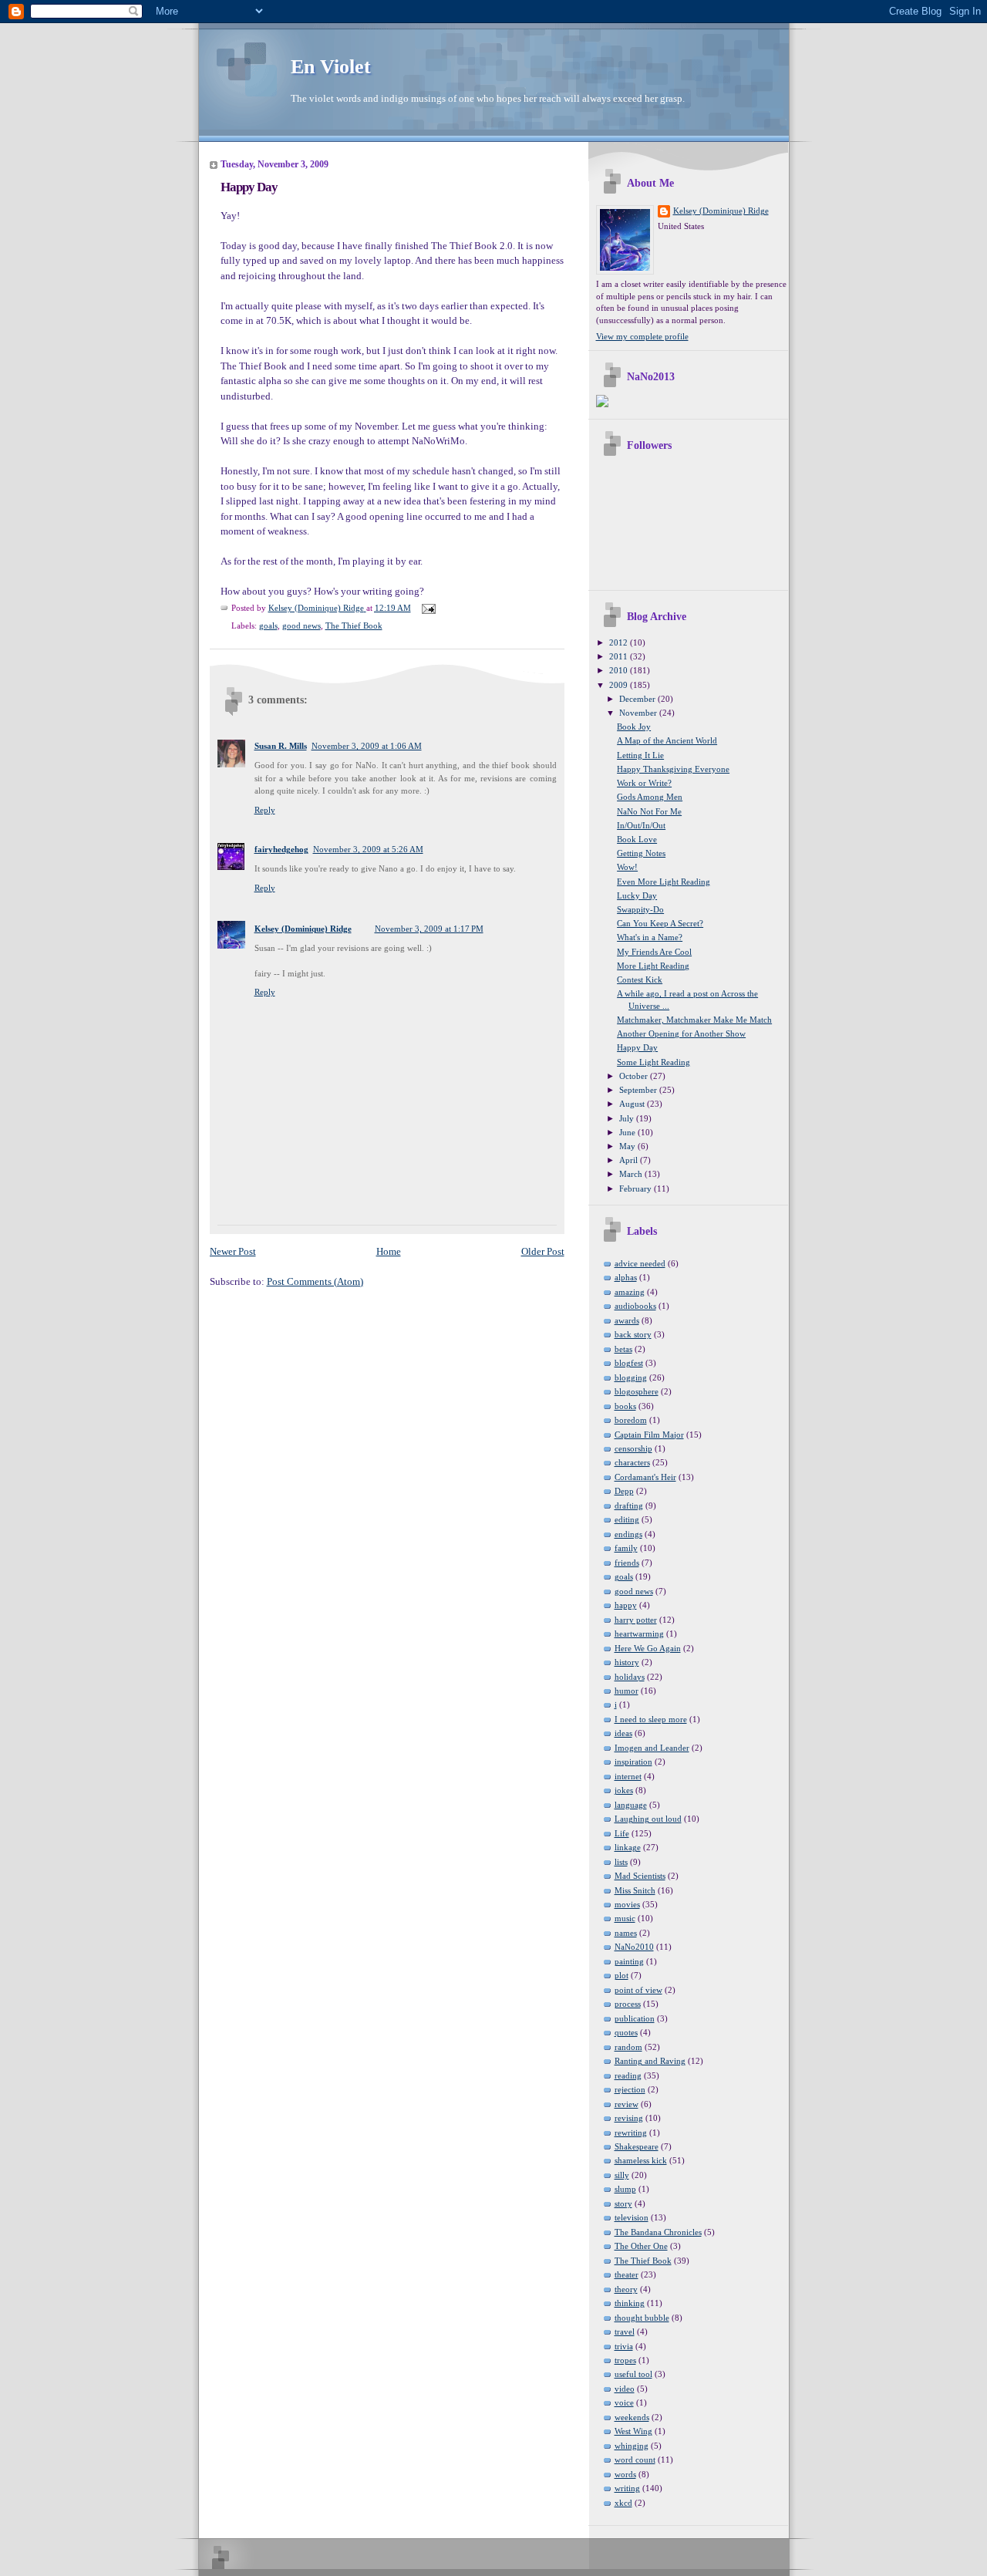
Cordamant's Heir (645, 1477)
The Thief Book (354, 625)
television (632, 2217)
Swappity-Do (640, 909)
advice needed (640, 1263)
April (630, 1160)
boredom (631, 1420)
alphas (626, 1277)
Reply (265, 810)
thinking (630, 2303)
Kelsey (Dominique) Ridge (303, 929)
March (632, 1174)
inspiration (633, 1762)
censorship (633, 1448)
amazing (630, 1292)
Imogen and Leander (652, 1748)
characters (632, 1462)
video (625, 2389)
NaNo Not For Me (649, 811)
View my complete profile (642, 336)
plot (622, 1975)
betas (623, 1349)
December (638, 699)
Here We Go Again (648, 1648)
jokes (624, 1790)
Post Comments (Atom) (315, 1281)
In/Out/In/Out (641, 825)
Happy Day (637, 1047)
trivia (624, 2346)
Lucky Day (637, 895)
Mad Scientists (640, 1876)
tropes (625, 2360)
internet (628, 1776)
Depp (624, 1491)
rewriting (631, 2133)
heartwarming (639, 1634)
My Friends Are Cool (654, 952)
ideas (623, 1733)
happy (626, 1605)
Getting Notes (641, 853)
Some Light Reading (654, 1062)
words (625, 2474)
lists (621, 1862)
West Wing (633, 2431)
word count (635, 2460)
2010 (620, 670)
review (627, 2104)
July (628, 1118)
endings (628, 1534)
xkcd (623, 2503)
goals (268, 625)
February (637, 1189)
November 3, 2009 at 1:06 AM (367, 746)
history (627, 1662)
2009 (620, 685)
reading (628, 2075)
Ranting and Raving (650, 2061)
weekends (632, 2417)
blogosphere (637, 1391)
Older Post (543, 1251)
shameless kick (641, 2160)
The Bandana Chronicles (658, 2232)
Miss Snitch (635, 1890)
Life (622, 1833)
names (626, 1933)
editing (627, 1519)
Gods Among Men (650, 797)
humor (627, 1691)
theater (627, 2274)
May (628, 1146)
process (628, 2004)
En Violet (331, 67)
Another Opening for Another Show (681, 1033)
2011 (620, 656)
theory (626, 2289)
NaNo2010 (634, 1947)
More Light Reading (653, 966)
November (639, 713)
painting (629, 1961)
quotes (626, 2032)
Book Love (637, 839)
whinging (632, 2446)
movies (627, 1904)
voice (624, 2402)
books (625, 1406)
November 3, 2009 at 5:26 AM (368, 849)
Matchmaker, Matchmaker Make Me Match (694, 1020)
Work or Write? (644, 783)
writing (627, 2488)
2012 (620, 642)
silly (622, 2175)
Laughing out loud (648, 1819)
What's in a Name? (650, 937)
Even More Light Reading (664, 882)
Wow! (627, 867)
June (628, 1132)
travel (625, 2332)
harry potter (636, 1620)
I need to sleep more (651, 1719)
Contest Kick (640, 979)
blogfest (629, 1363)
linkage (628, 1847)
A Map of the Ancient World (667, 740)
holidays (630, 1677)
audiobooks (635, 1306)
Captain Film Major (649, 1435)
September (639, 1090)
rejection (630, 2089)
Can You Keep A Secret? (660, 923)
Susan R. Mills (281, 746)
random (628, 2047)
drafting (629, 1505)
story (623, 2203)
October (635, 1076)
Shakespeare (637, 2146)
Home (389, 1251)
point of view (638, 1990)
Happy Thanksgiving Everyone (673, 769)
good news (301, 625)
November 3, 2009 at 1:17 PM (429, 929)
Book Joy (634, 727)
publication (635, 2018)
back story (633, 1334)
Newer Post (233, 1251)
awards (627, 1320)
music (625, 1918)
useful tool (633, 2374)
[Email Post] (428, 608)
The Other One (641, 2246)
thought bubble (642, 2318)
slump (625, 2189)
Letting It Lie (640, 755)
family (626, 1548)
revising (629, 2118)
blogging (631, 1377)
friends (627, 1563)
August (633, 1104)
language (631, 1805)
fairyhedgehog (281, 849)
